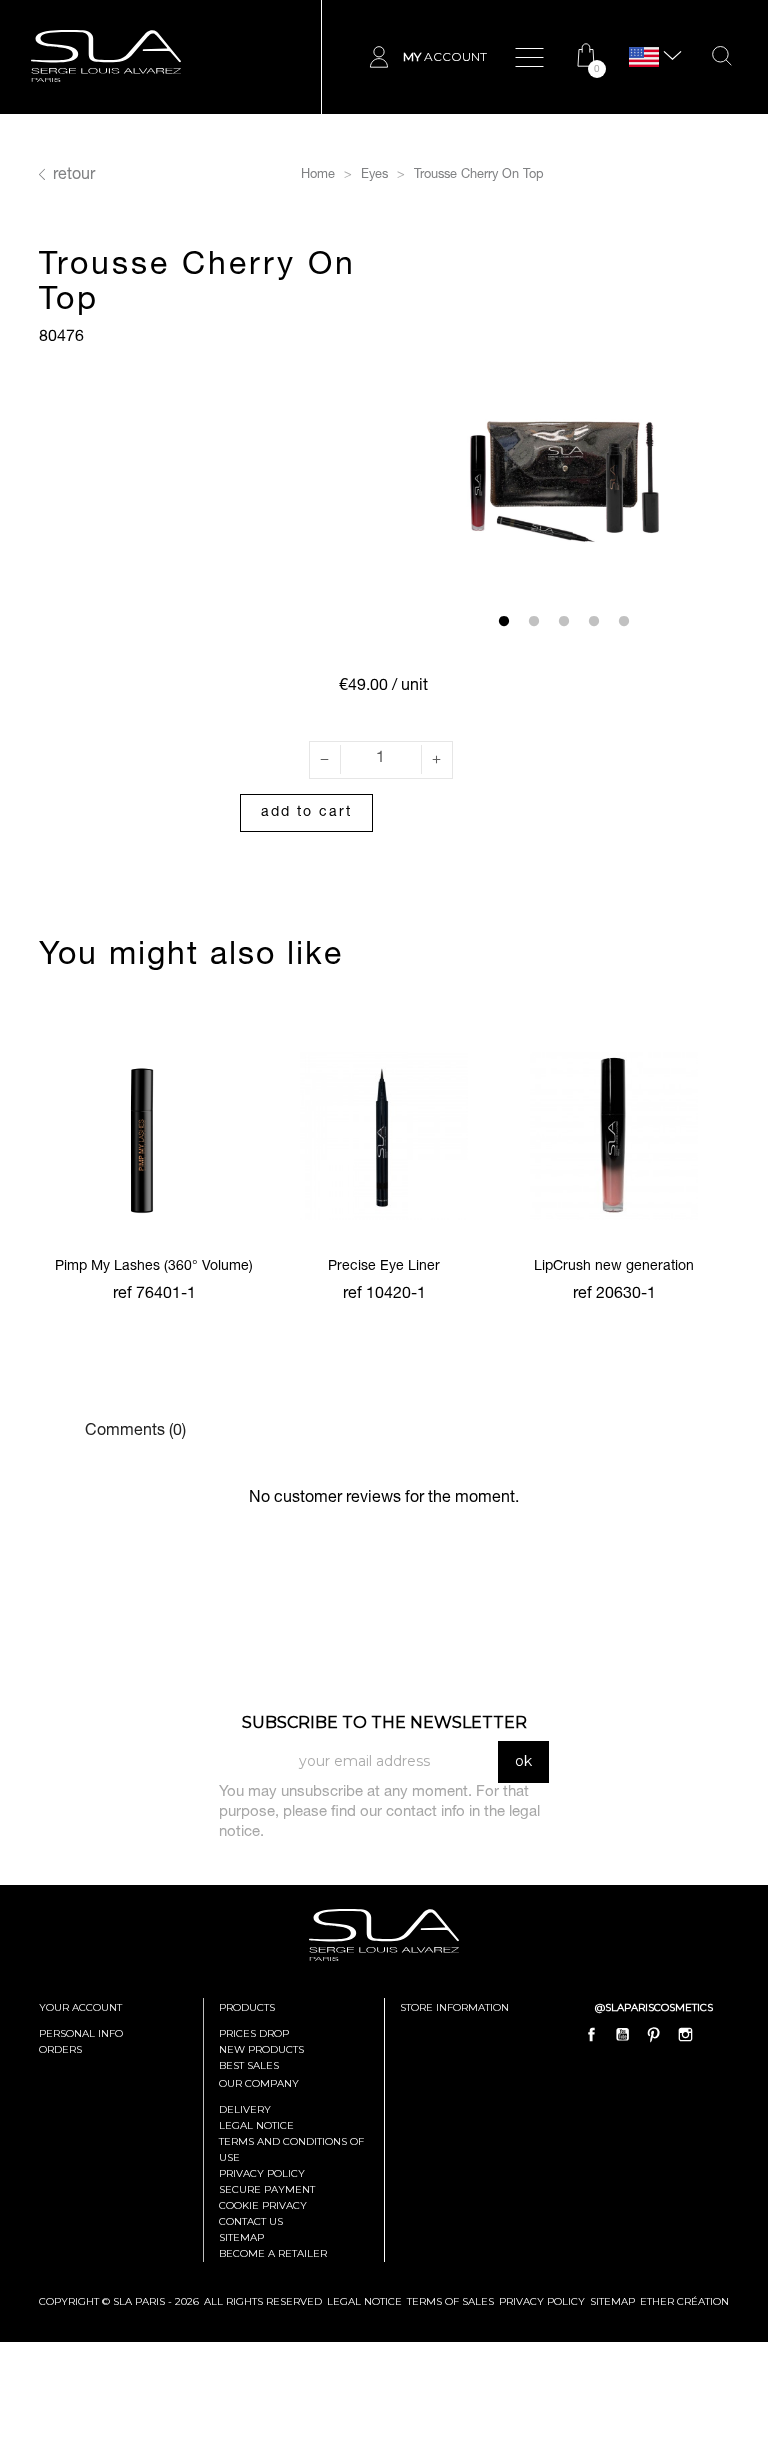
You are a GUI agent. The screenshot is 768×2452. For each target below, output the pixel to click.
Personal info (81, 2033)
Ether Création (684, 2301)
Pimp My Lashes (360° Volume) (154, 1267)
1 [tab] (504, 622)
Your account (80, 2007)
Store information (454, 2007)
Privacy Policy (542, 2301)
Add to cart (306, 813)
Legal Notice (256, 2125)
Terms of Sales (450, 2301)
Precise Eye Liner (384, 1267)
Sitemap (241, 2237)
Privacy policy (262, 2173)
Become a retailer (273, 2253)
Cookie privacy (263, 2205)
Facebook (592, 2034)
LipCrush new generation (614, 1267)
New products (261, 2049)
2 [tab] (534, 622)
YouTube (623, 2034)
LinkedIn (716, 2034)
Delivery (245, 2109)
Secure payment (267, 2189)
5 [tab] (624, 622)
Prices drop (254, 2033)
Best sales (249, 2065)
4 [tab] (594, 622)
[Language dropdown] (644, 57)
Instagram (685, 2034)
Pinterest (654, 2034)
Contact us (251, 2221)
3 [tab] (564, 622)
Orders (60, 2049)
